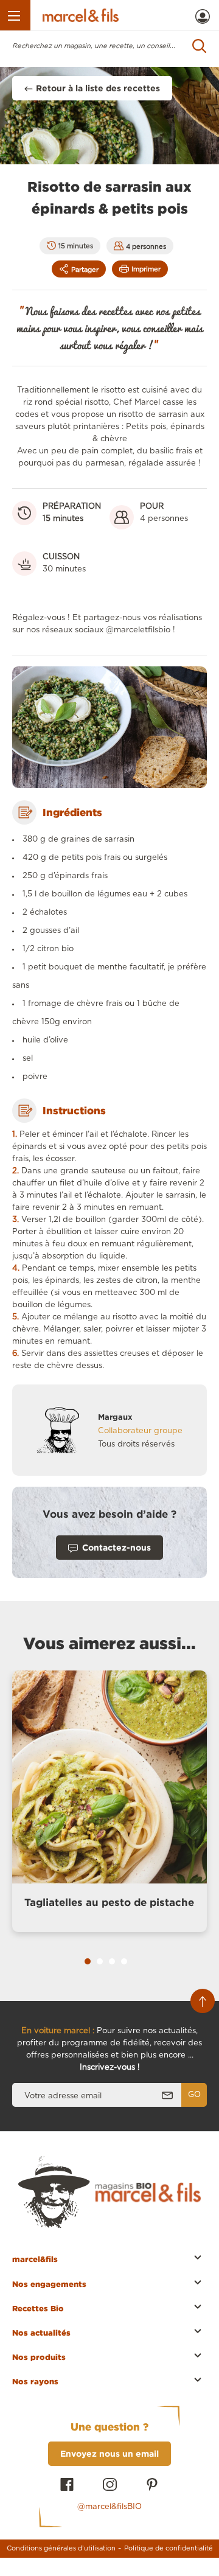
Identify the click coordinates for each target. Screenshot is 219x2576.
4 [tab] (124, 1961)
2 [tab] (100, 1961)
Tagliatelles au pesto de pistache (109, 1902)
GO (194, 2095)
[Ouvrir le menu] (15, 15)
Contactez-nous (116, 1547)
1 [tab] (88, 1961)
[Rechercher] (200, 46)
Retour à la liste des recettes (98, 88)
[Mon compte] (203, 16)
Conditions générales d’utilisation (61, 2548)
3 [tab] (112, 1961)
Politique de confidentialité (169, 2548)
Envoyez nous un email (109, 2453)
